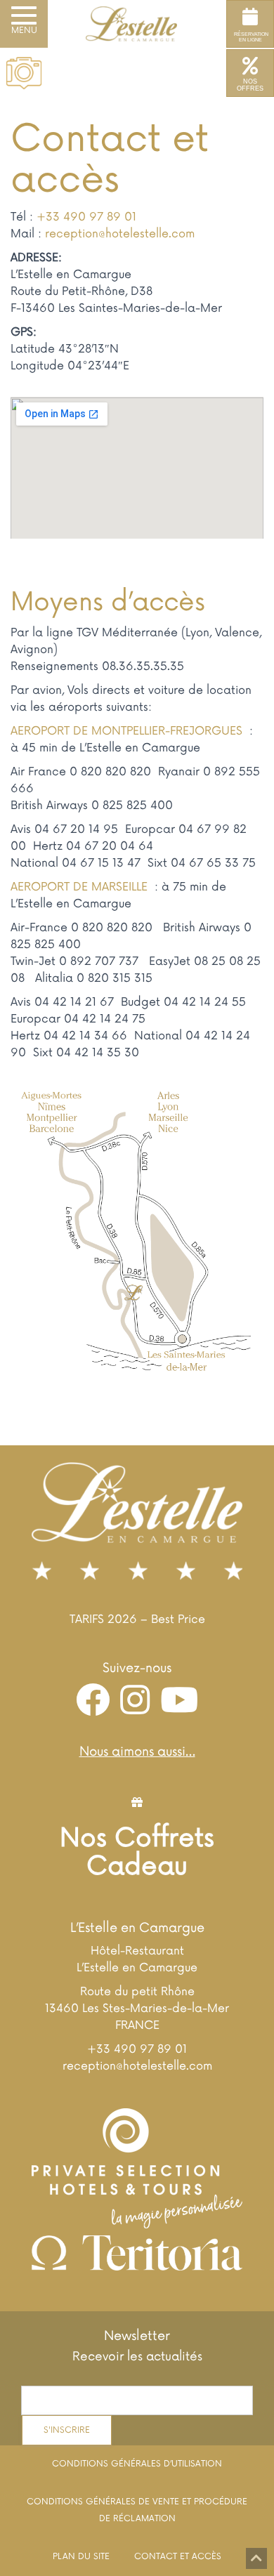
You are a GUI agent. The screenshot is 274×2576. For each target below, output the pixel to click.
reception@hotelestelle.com (120, 234)
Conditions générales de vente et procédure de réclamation (137, 2510)
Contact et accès (178, 2557)
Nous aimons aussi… (137, 1752)
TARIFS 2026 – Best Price (137, 1619)
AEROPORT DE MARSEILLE (81, 887)
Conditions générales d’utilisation (137, 2464)
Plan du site (81, 2557)
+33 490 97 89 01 (86, 217)
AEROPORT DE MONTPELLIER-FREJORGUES (128, 731)
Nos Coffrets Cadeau (137, 1853)
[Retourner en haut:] (256, 2558)
